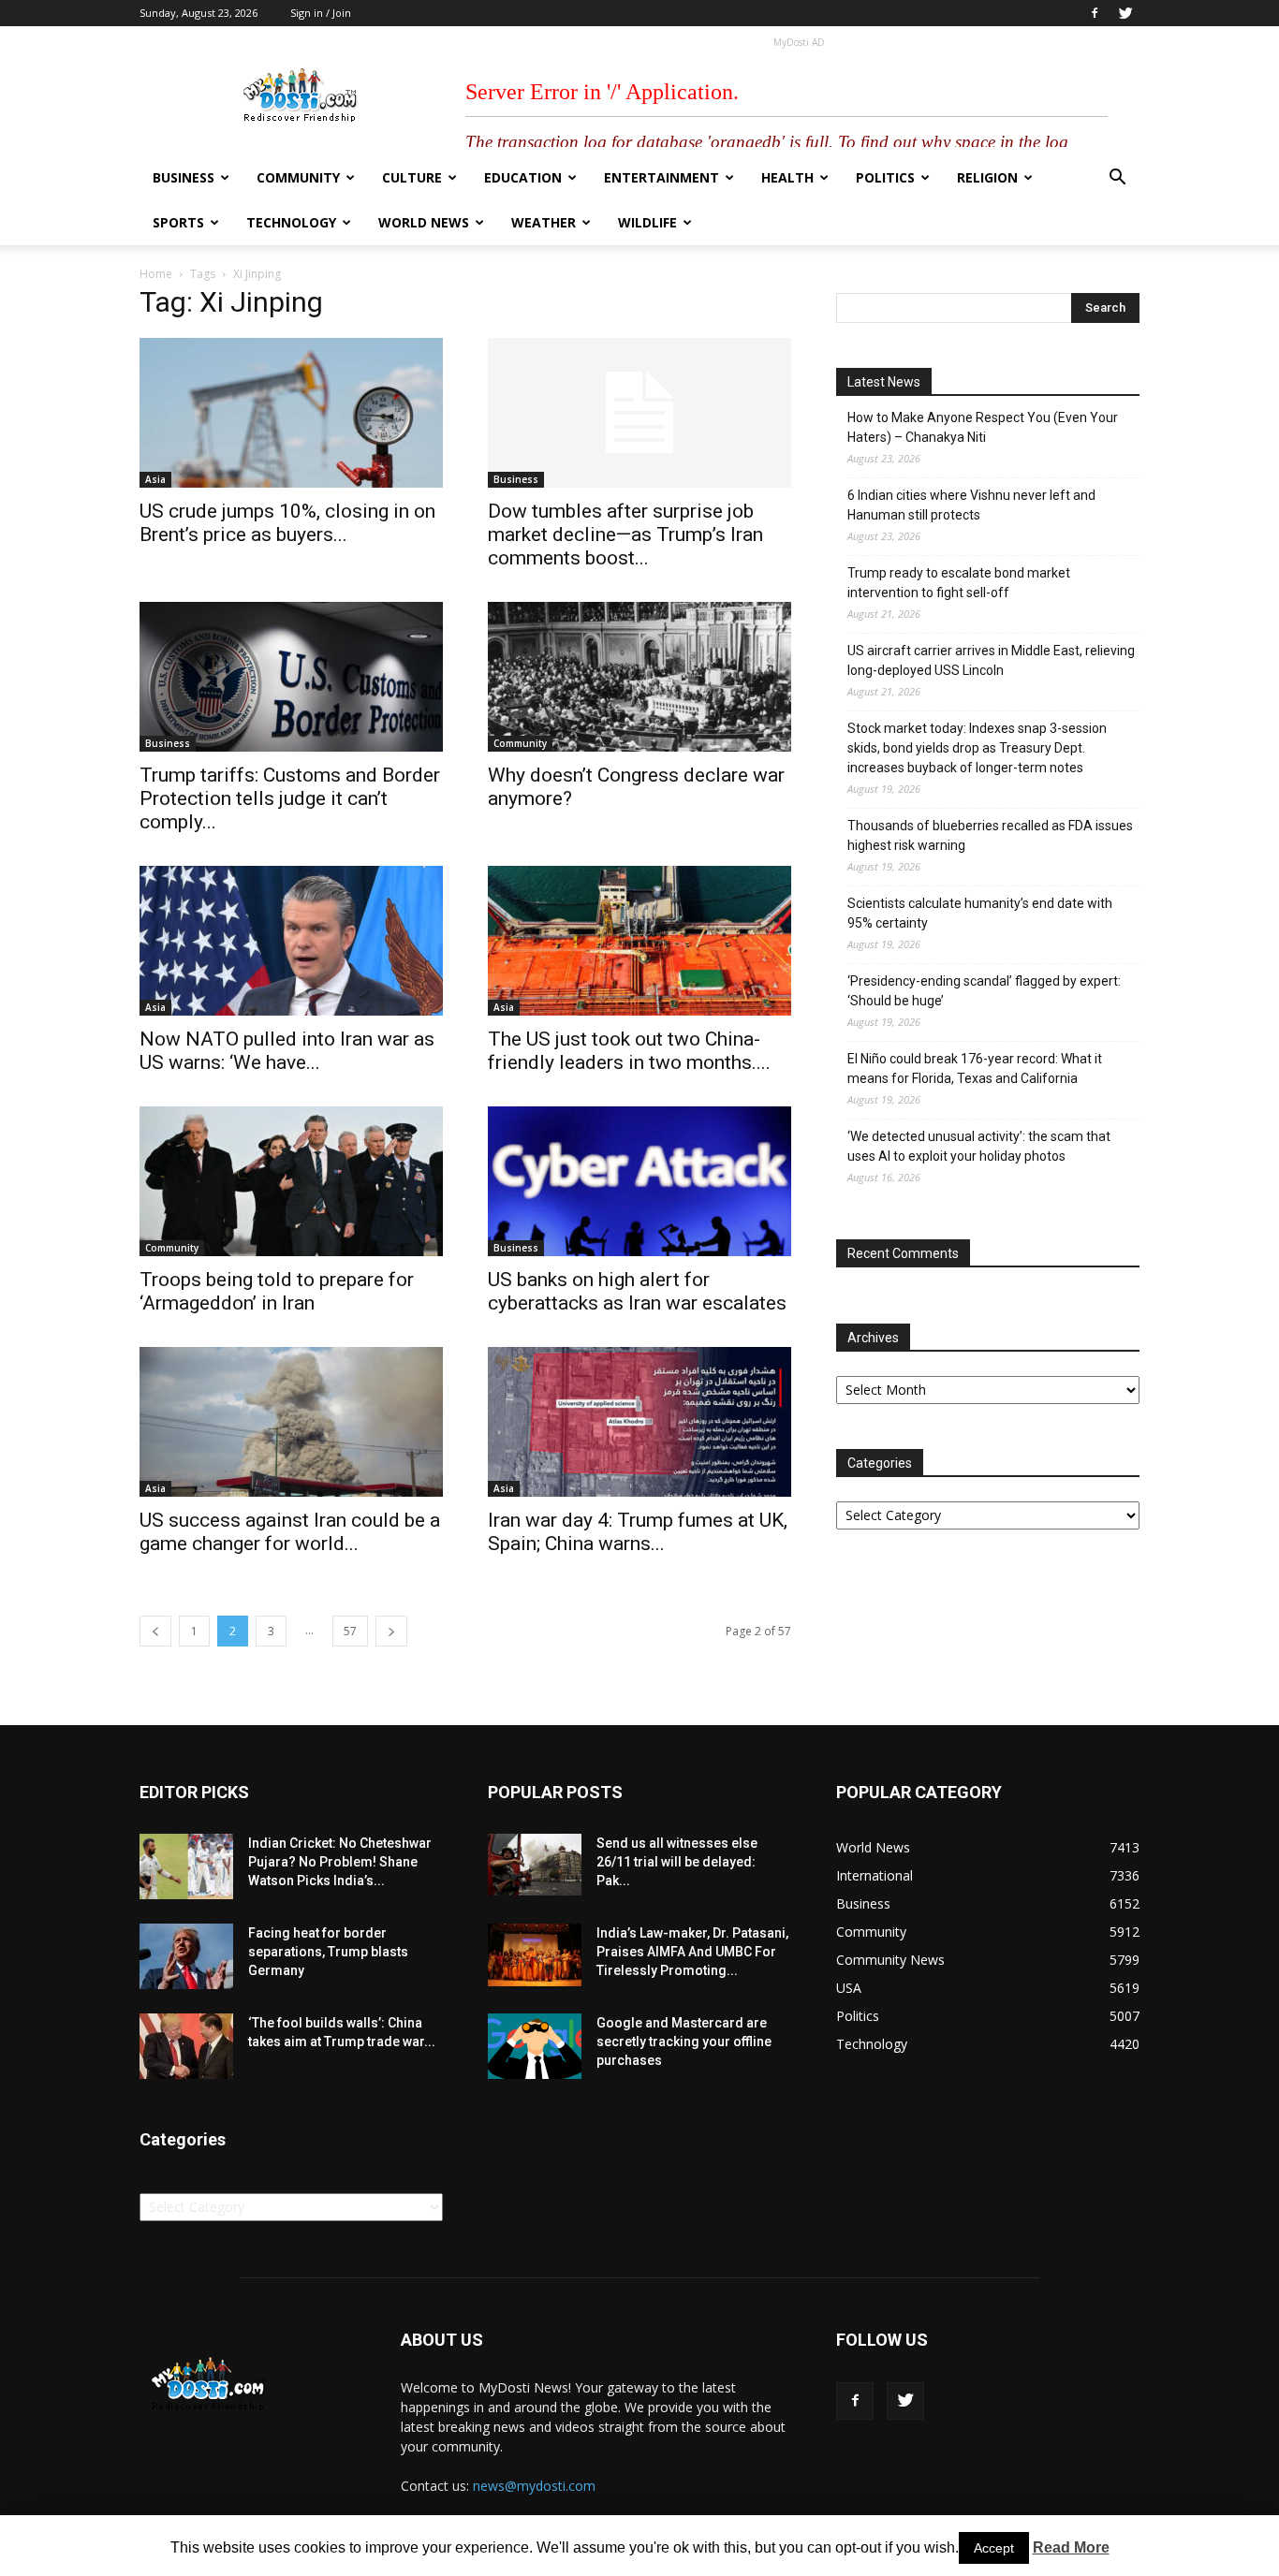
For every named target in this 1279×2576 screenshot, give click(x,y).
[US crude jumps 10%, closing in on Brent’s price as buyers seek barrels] (291, 413)
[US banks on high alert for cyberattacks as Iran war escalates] (639, 1181)
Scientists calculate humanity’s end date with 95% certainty (980, 913)
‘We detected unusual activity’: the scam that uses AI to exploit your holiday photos (979, 1146)
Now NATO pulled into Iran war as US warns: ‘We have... (287, 1051)
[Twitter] (1125, 13)
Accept (994, 2548)
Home (156, 274)
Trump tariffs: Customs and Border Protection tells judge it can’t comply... (290, 798)
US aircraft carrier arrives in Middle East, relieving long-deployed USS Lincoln (991, 660)
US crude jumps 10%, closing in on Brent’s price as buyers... (287, 523)
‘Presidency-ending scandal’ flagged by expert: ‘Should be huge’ (984, 991)
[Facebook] (1095, 13)
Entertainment (662, 177)
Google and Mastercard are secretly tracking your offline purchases (684, 2042)
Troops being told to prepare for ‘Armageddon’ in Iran (277, 1291)
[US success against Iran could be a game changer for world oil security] (291, 1422)
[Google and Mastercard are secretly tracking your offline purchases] (535, 2046)
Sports (178, 222)
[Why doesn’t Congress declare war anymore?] (639, 677)
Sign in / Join (321, 13)
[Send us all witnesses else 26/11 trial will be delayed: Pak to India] (535, 1865)
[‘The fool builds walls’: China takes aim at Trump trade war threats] (186, 2046)
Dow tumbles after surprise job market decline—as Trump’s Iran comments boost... (625, 534)
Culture (412, 177)
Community (298, 177)
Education (523, 177)
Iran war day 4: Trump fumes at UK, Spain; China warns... (638, 1532)
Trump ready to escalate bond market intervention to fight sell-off (959, 583)
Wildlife (647, 222)
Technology (291, 222)
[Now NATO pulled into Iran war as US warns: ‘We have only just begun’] (291, 941)
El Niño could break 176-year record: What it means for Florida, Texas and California (975, 1068)
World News (424, 222)
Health (787, 177)
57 (350, 1631)
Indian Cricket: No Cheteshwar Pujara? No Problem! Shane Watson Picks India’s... (340, 1862)
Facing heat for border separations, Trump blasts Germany (328, 1952)
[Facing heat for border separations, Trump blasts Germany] (186, 1956)
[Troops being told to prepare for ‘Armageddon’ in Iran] (291, 1181)
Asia (155, 479)
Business (184, 177)
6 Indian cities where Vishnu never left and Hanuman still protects (971, 505)
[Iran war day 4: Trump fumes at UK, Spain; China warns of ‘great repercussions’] (639, 1422)
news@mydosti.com (534, 2486)
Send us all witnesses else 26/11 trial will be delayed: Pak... (677, 1862)
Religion (987, 177)
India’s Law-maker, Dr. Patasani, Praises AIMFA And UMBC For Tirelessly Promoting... (692, 1952)
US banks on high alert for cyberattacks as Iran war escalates (637, 1291)
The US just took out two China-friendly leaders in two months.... (629, 1051)
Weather (544, 222)
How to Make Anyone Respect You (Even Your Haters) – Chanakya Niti (983, 427)
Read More (1071, 2547)
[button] (1117, 179)
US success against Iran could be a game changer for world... (290, 1532)
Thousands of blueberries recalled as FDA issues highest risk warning (990, 835)
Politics (885, 177)
